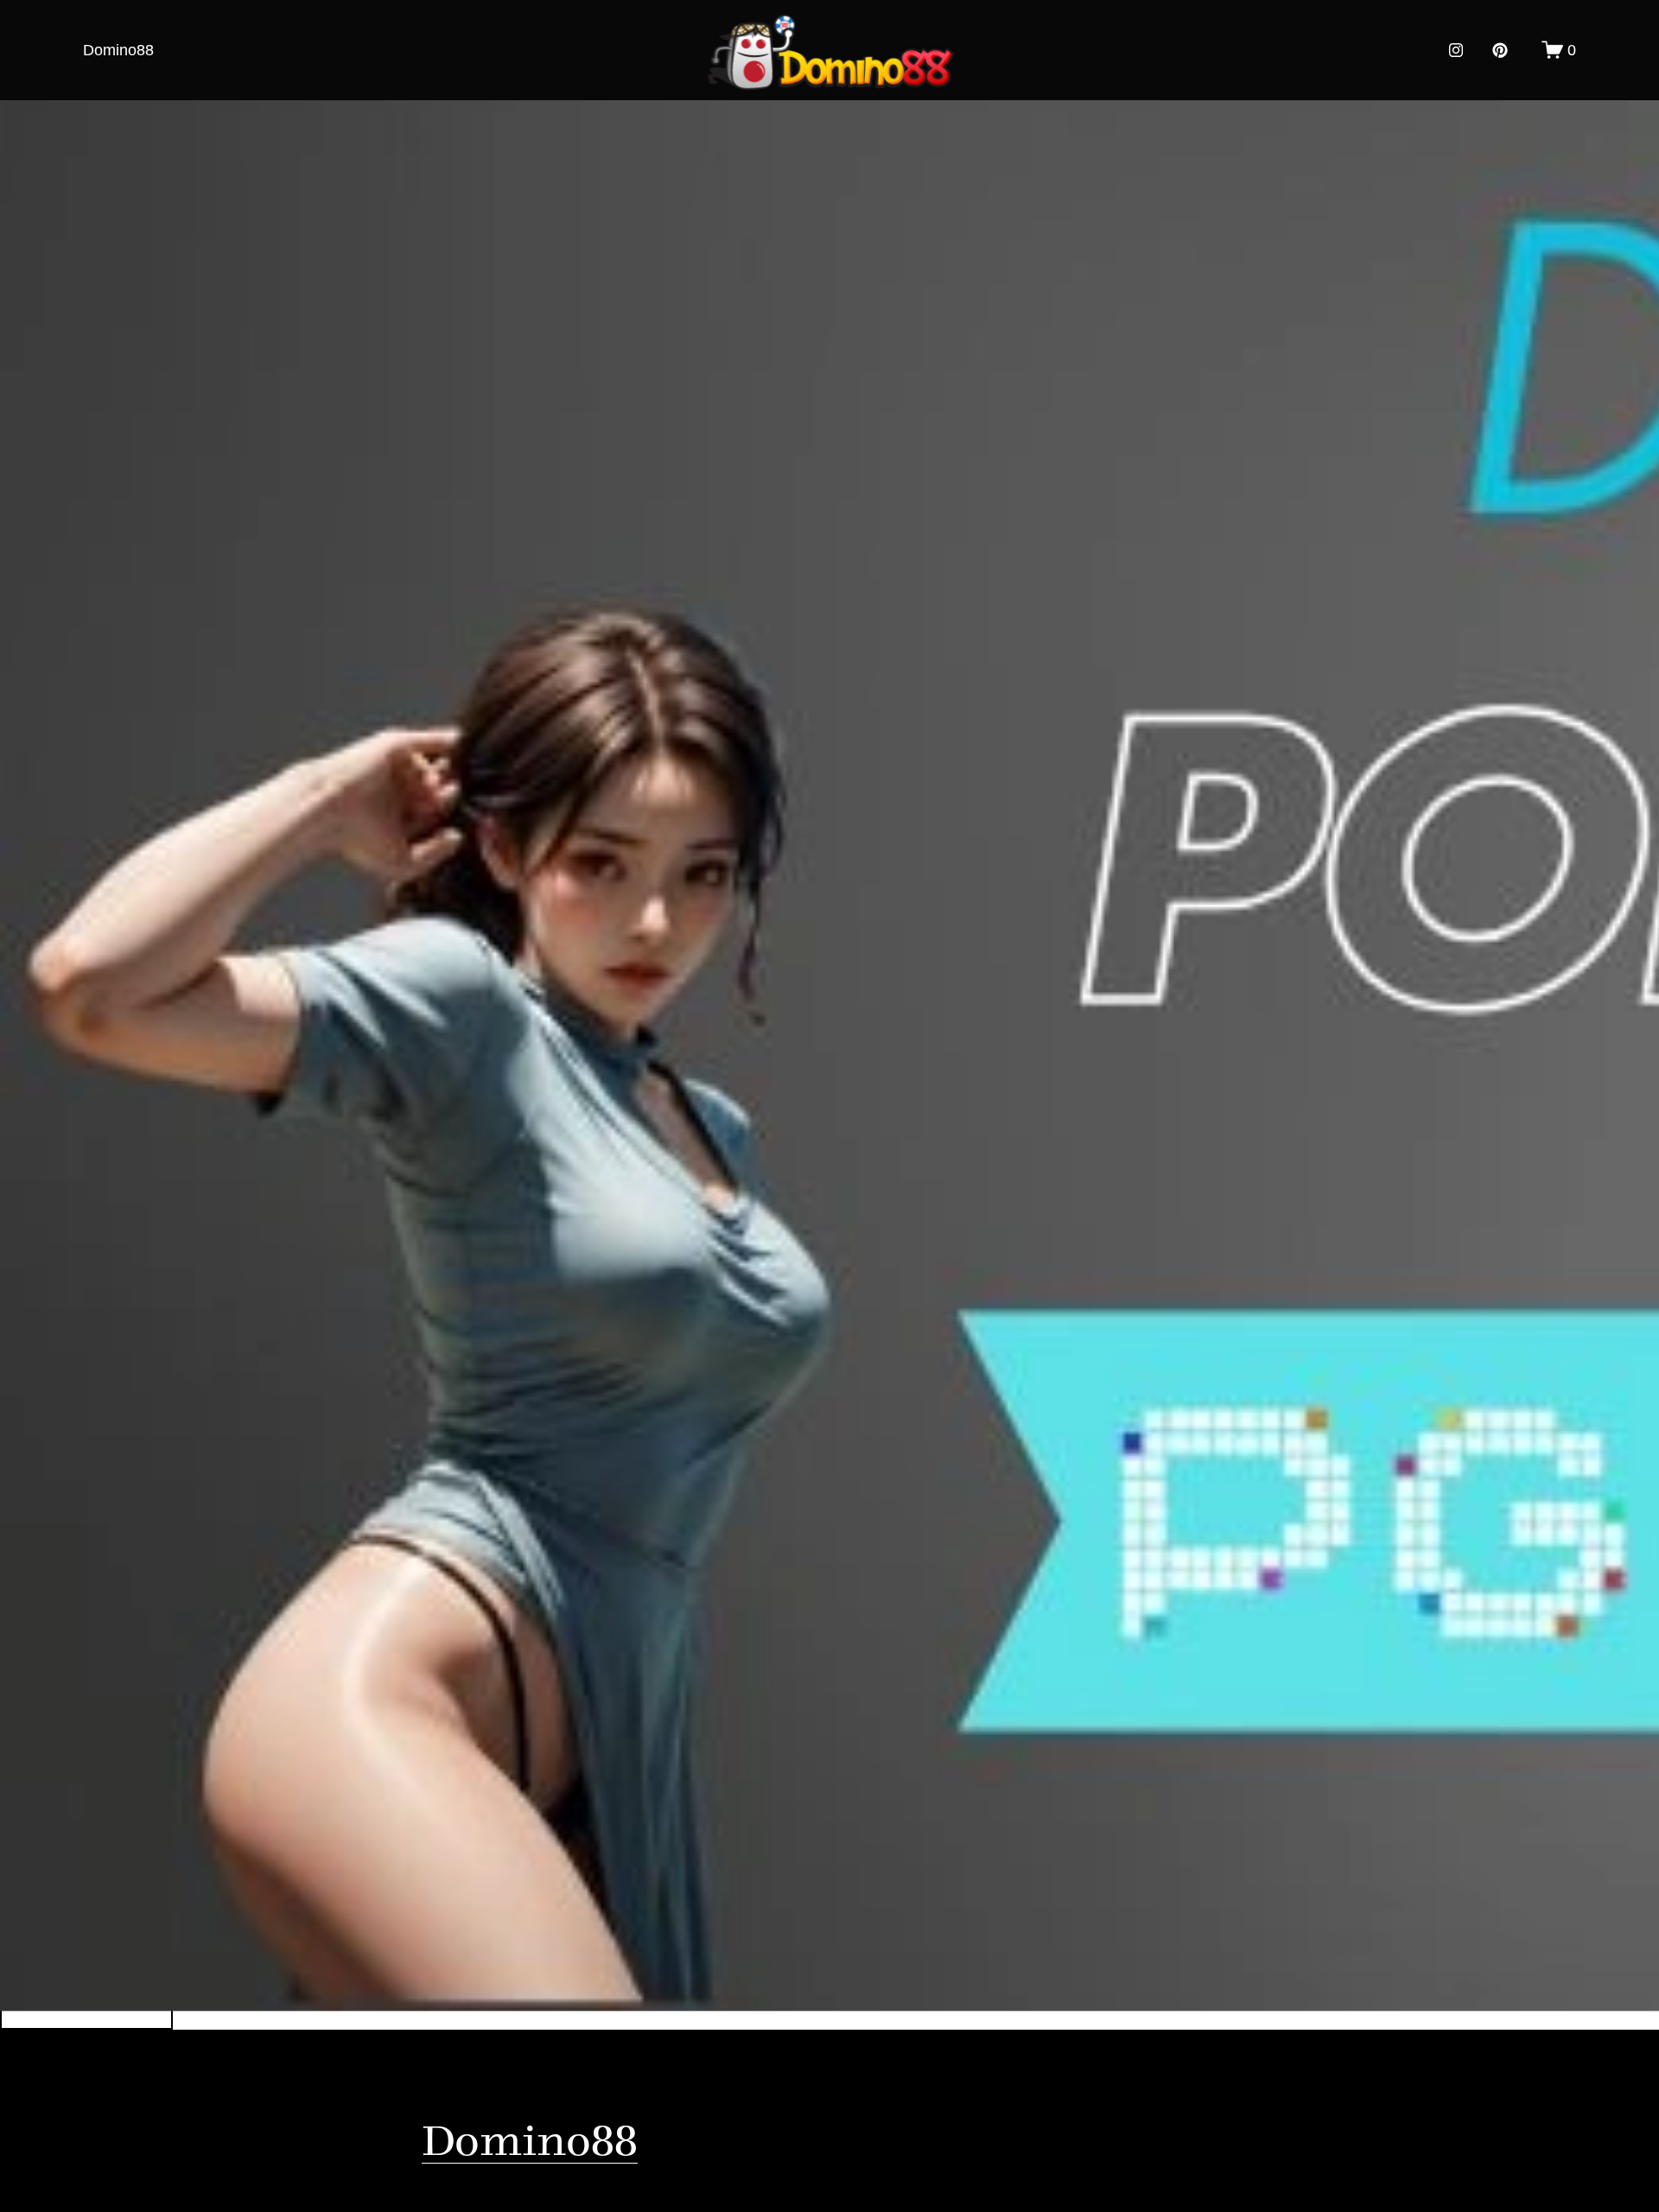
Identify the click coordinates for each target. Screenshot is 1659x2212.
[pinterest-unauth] (1500, 50)
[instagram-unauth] (1456, 50)
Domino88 (118, 50)
